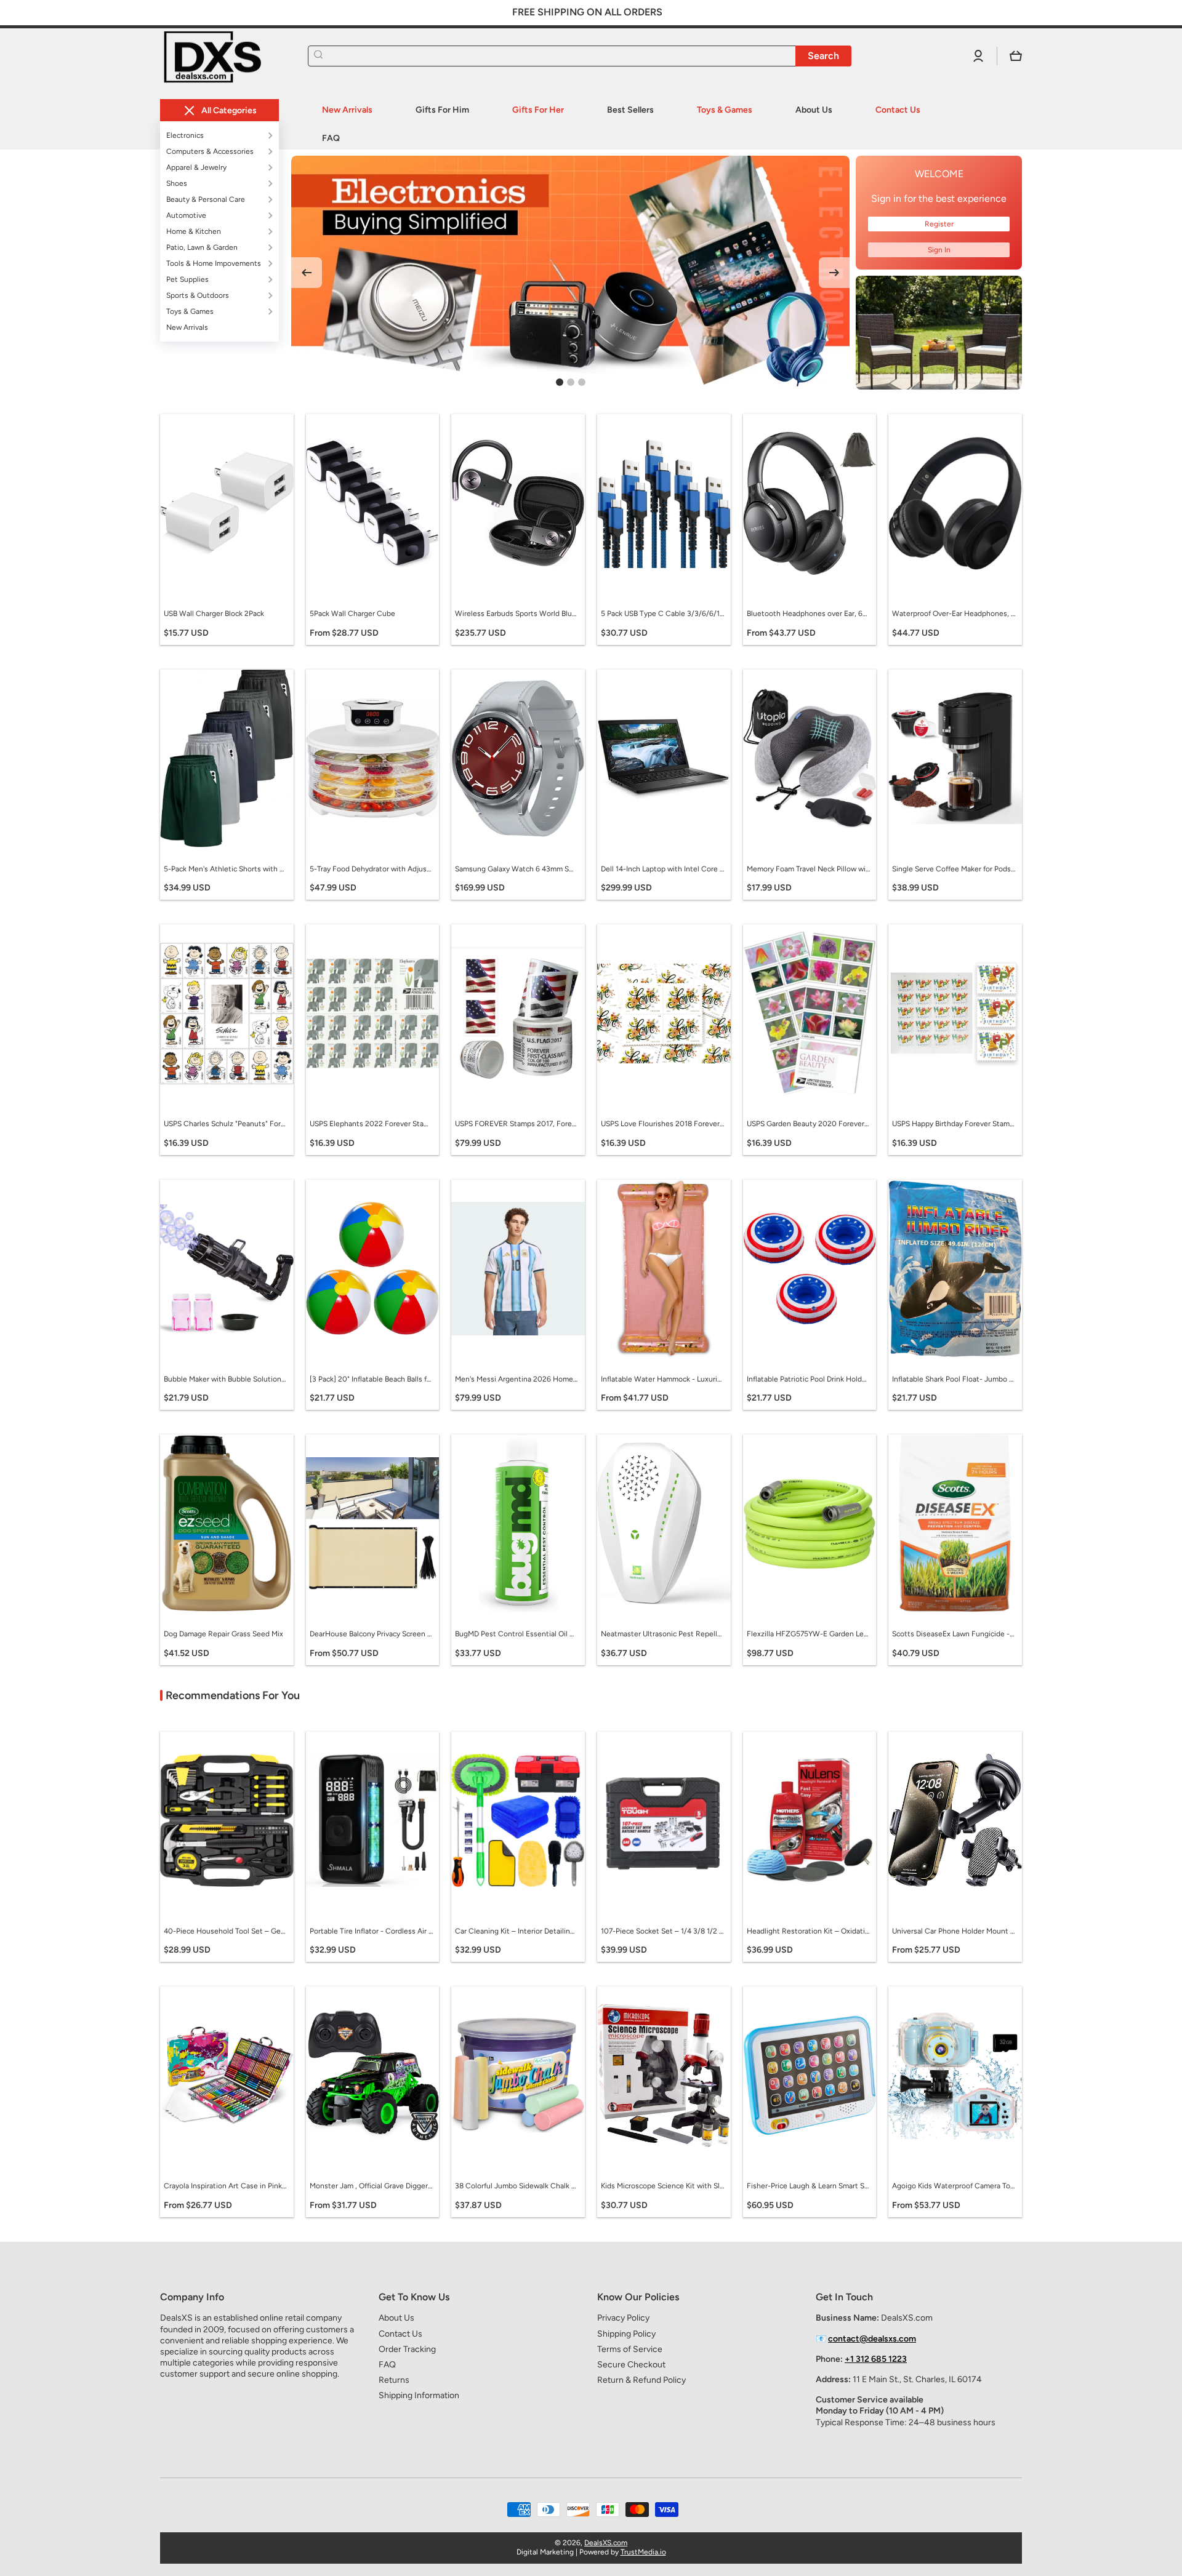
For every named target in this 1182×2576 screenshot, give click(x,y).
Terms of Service (630, 2349)
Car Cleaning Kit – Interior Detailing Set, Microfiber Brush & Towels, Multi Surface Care (517, 1931)
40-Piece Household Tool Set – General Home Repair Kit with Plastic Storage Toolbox (225, 1931)
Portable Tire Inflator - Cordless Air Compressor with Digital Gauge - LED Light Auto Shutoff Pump (371, 1931)
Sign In (939, 250)
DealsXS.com (606, 2543)
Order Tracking (407, 2349)
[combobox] (580, 56)
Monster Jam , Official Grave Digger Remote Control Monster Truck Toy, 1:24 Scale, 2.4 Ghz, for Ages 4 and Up (371, 2186)
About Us (396, 2318)
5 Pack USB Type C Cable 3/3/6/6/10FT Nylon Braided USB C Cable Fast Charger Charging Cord (662, 614)
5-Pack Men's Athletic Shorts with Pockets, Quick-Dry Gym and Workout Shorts (225, 869)
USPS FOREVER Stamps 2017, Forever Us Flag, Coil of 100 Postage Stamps (517, 1124)
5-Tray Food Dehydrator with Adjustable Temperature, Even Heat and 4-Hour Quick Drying (371, 869)
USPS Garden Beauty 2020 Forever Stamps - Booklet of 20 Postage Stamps (808, 1124)
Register (939, 224)
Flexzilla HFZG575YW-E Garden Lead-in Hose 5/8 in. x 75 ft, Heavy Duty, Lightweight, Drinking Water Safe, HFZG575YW (808, 1634)
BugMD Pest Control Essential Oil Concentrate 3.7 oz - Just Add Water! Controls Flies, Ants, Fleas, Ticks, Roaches (517, 1634)
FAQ (387, 2365)
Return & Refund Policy (641, 2380)
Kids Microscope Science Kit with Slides (662, 2186)
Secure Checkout (631, 2365)
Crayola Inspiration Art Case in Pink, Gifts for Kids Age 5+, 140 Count (225, 2186)
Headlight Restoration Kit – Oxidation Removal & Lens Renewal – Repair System (808, 1931)
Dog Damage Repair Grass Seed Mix (223, 1634)
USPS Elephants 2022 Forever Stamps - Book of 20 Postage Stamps (371, 1124)
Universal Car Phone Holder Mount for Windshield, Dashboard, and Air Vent (954, 1931)
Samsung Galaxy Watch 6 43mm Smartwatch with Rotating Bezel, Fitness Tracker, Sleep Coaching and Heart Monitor (517, 869)
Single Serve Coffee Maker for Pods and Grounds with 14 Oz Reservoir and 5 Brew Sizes (954, 869)
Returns (394, 2380)
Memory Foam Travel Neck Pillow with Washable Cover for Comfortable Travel (808, 869)
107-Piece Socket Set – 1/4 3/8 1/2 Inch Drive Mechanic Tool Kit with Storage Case (662, 1931)
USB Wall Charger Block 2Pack (214, 614)
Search (823, 56)
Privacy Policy (623, 2318)
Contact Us (400, 2334)
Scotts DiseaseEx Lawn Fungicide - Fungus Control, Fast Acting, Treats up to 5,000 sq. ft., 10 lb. (954, 1634)
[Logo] (222, 56)
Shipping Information (419, 2395)
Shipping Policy (626, 2334)
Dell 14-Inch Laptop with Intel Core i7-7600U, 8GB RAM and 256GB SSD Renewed (662, 869)
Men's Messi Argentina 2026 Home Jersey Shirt (517, 1379)
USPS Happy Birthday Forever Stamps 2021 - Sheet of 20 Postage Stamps (954, 1124)
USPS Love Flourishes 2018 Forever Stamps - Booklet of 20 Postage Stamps (662, 1124)
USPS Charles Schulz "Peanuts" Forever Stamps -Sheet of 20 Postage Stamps (225, 1124)
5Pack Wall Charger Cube (352, 614)
